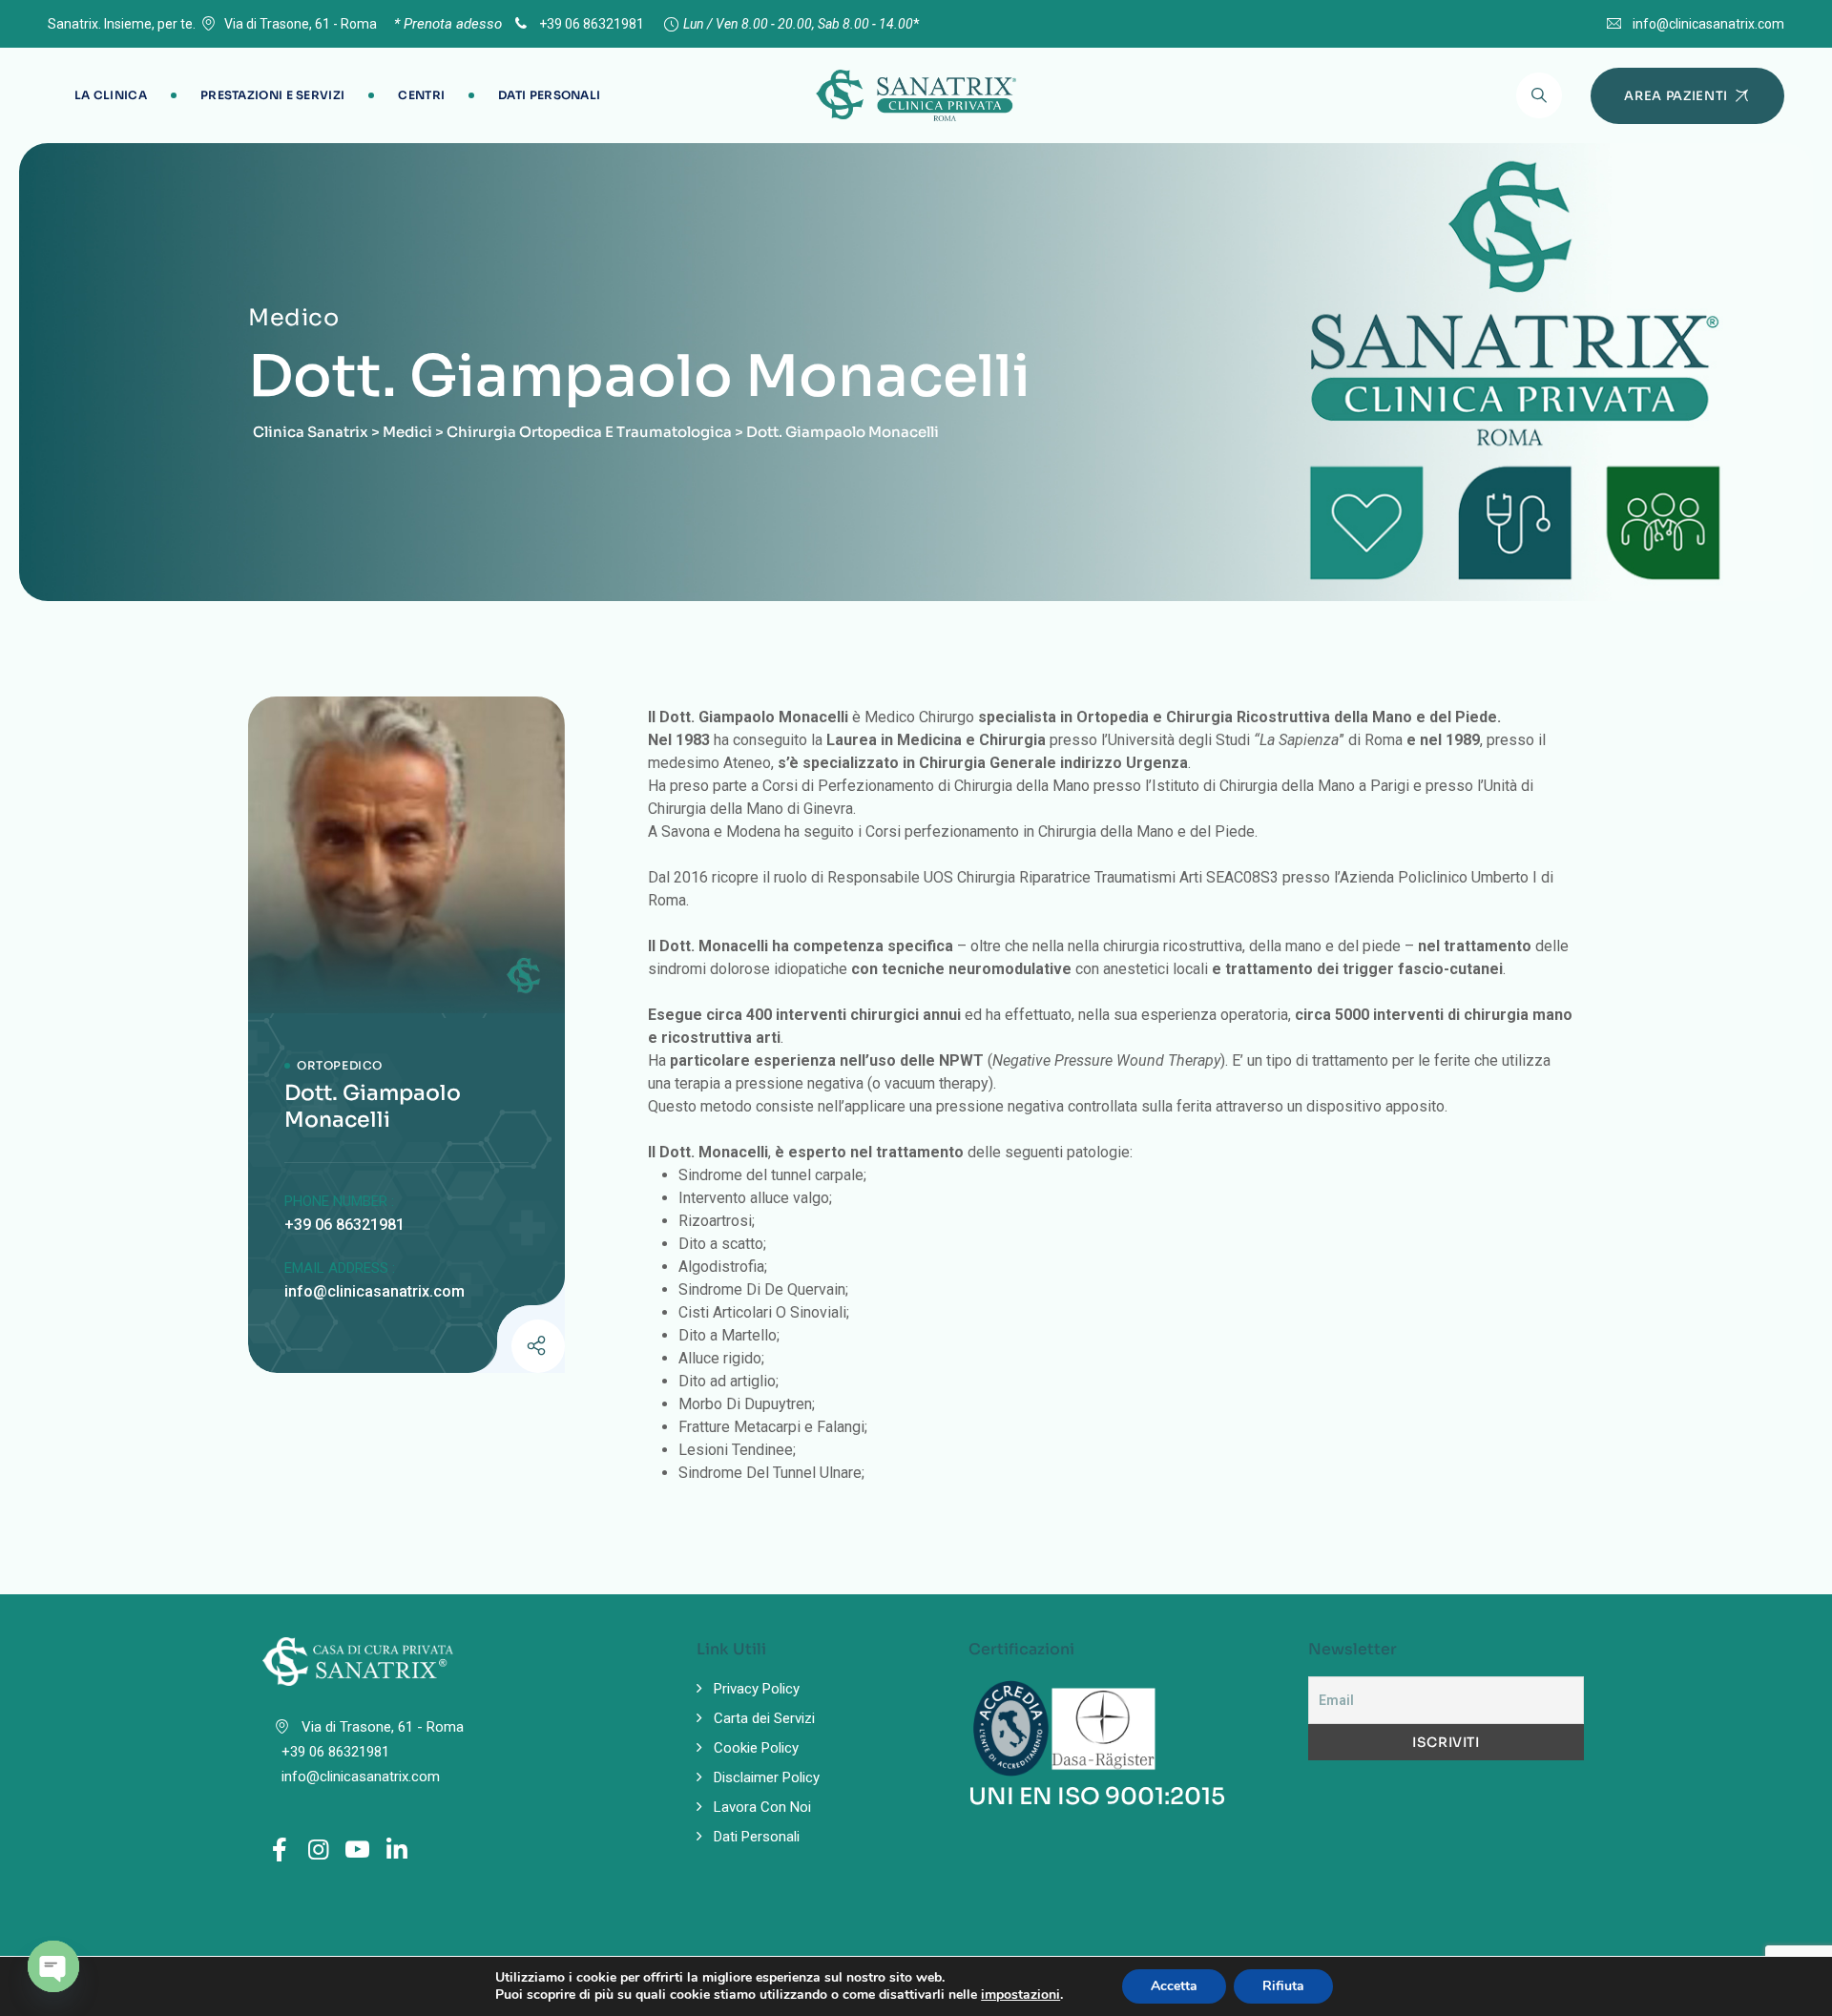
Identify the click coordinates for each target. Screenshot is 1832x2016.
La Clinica (111, 95)
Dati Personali (549, 95)
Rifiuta (1283, 1986)
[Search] (1539, 95)
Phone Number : (339, 1201)
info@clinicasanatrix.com (1708, 24)
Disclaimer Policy (767, 1777)
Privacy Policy (757, 1689)
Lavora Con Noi (762, 1807)
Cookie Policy (756, 1748)
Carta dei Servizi (764, 1718)
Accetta (1174, 1986)
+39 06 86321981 (590, 24)
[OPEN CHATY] (53, 1966)
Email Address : (340, 1268)
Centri (421, 95)
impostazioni (1020, 1995)
